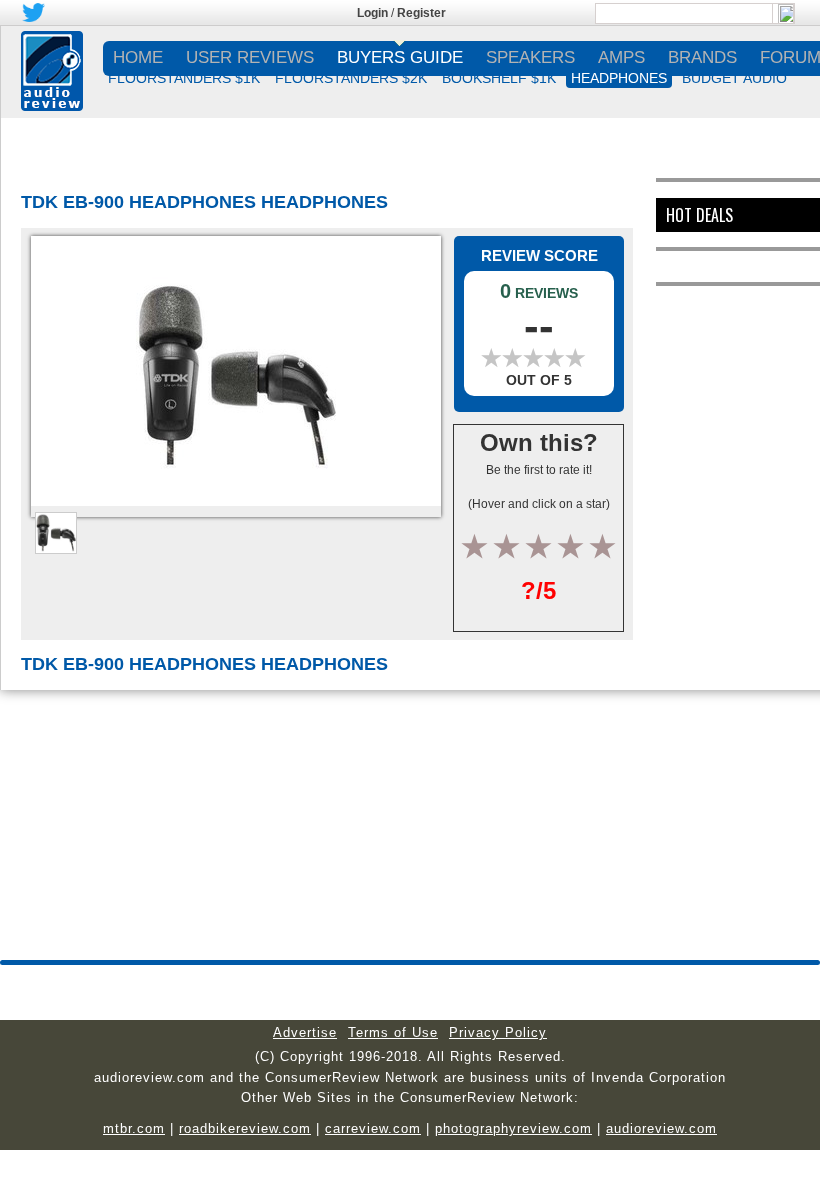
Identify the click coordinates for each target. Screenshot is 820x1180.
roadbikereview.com (245, 1128)
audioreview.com (661, 1128)
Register (421, 13)
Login (372, 13)
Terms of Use (393, 1032)
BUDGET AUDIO (734, 78)
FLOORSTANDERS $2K (351, 78)
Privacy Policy (498, 1032)
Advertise (305, 1032)
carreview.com (373, 1128)
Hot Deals (699, 215)
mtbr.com (134, 1128)
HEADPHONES (619, 78)
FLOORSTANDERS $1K (184, 78)
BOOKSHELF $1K (499, 78)
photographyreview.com (513, 1128)
